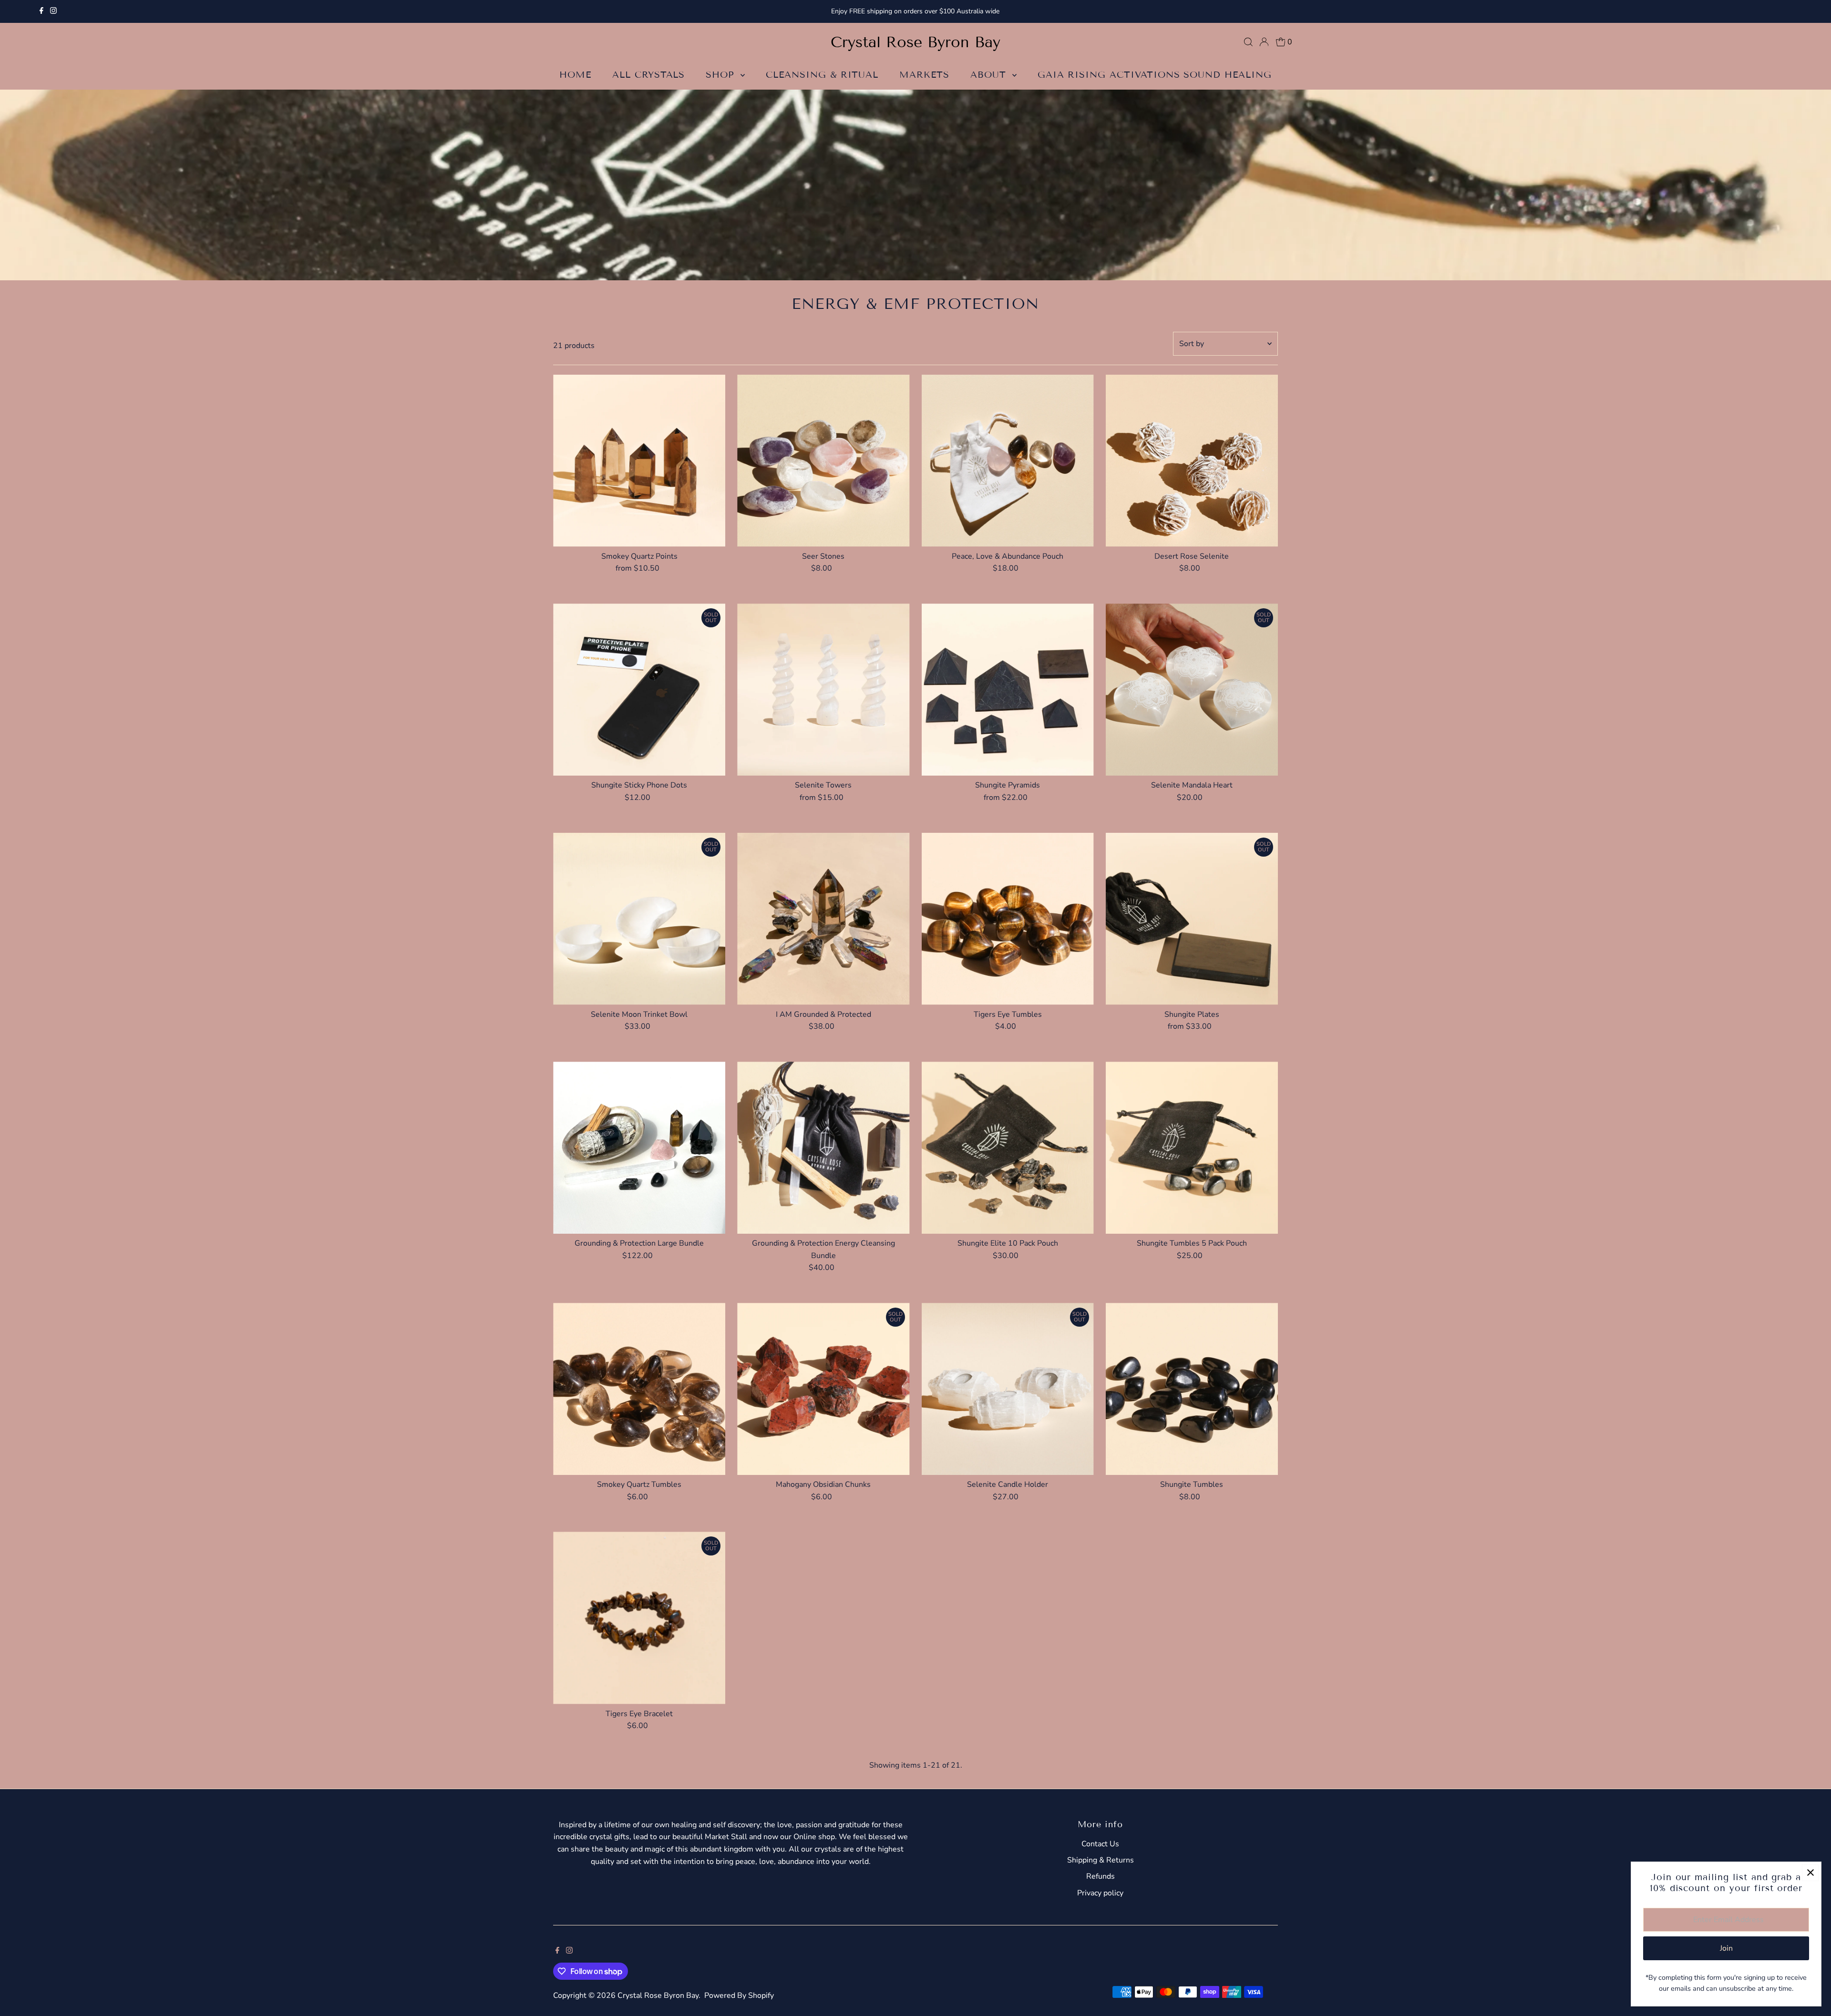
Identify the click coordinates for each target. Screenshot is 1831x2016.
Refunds (1101, 1876)
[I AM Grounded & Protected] (823, 919)
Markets (924, 75)
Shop (722, 75)
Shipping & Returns (1101, 1860)
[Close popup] (1810, 1873)
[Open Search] (1248, 42)
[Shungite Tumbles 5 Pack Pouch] (1192, 1148)
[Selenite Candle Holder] (1008, 1389)
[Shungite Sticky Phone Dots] (639, 690)
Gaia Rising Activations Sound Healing (1155, 75)
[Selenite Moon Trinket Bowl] (639, 919)
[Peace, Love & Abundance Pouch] (1008, 461)
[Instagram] (53, 11)
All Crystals (648, 75)
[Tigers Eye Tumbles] (1008, 919)
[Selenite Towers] (823, 690)
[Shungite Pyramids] (1008, 690)
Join (1726, 1948)
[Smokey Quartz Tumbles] (639, 1389)
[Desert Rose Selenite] (1192, 461)
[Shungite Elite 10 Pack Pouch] (1008, 1148)
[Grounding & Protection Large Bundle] (639, 1148)
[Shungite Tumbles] (1192, 1389)
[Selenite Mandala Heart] (1192, 690)
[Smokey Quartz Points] (639, 461)
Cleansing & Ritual (822, 75)
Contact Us (1100, 1844)
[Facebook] (41, 11)
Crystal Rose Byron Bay (915, 42)
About (990, 75)
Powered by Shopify (739, 1996)
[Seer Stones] (823, 461)
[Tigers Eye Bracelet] (639, 1618)
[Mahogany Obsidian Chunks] (823, 1389)
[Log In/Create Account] (1264, 42)
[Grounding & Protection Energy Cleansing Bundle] (823, 1148)
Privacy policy (1100, 1893)
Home (575, 75)
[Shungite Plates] (1192, 919)
